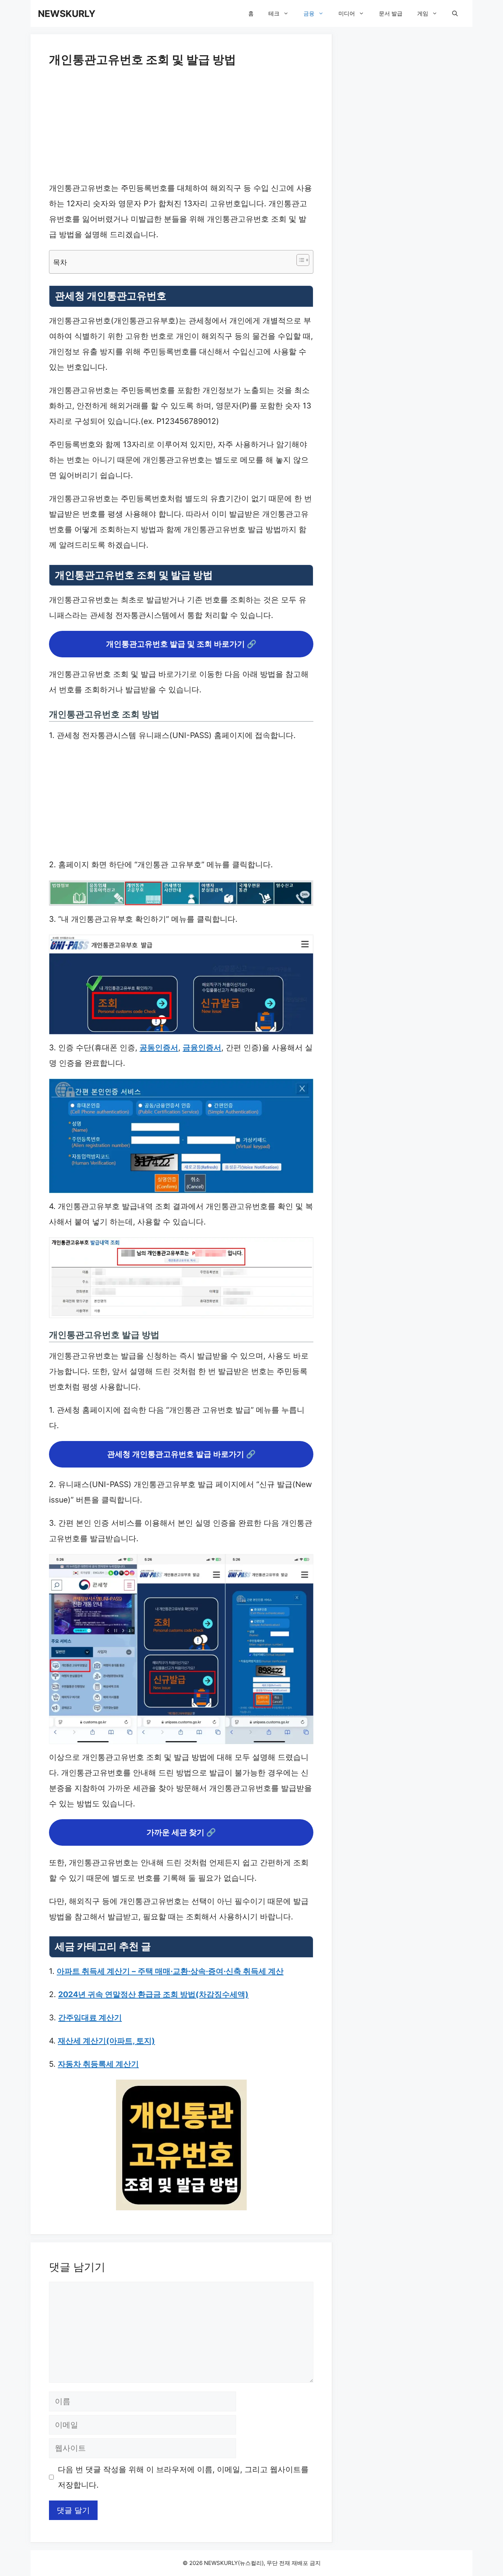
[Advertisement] (181, 126)
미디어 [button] (347, 13)
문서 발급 (391, 13)
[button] (455, 13)
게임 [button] (423, 13)
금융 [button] (309, 13)
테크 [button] (274, 13)
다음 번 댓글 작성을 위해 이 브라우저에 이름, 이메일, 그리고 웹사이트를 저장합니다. (183, 2477)
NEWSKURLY (67, 14)
